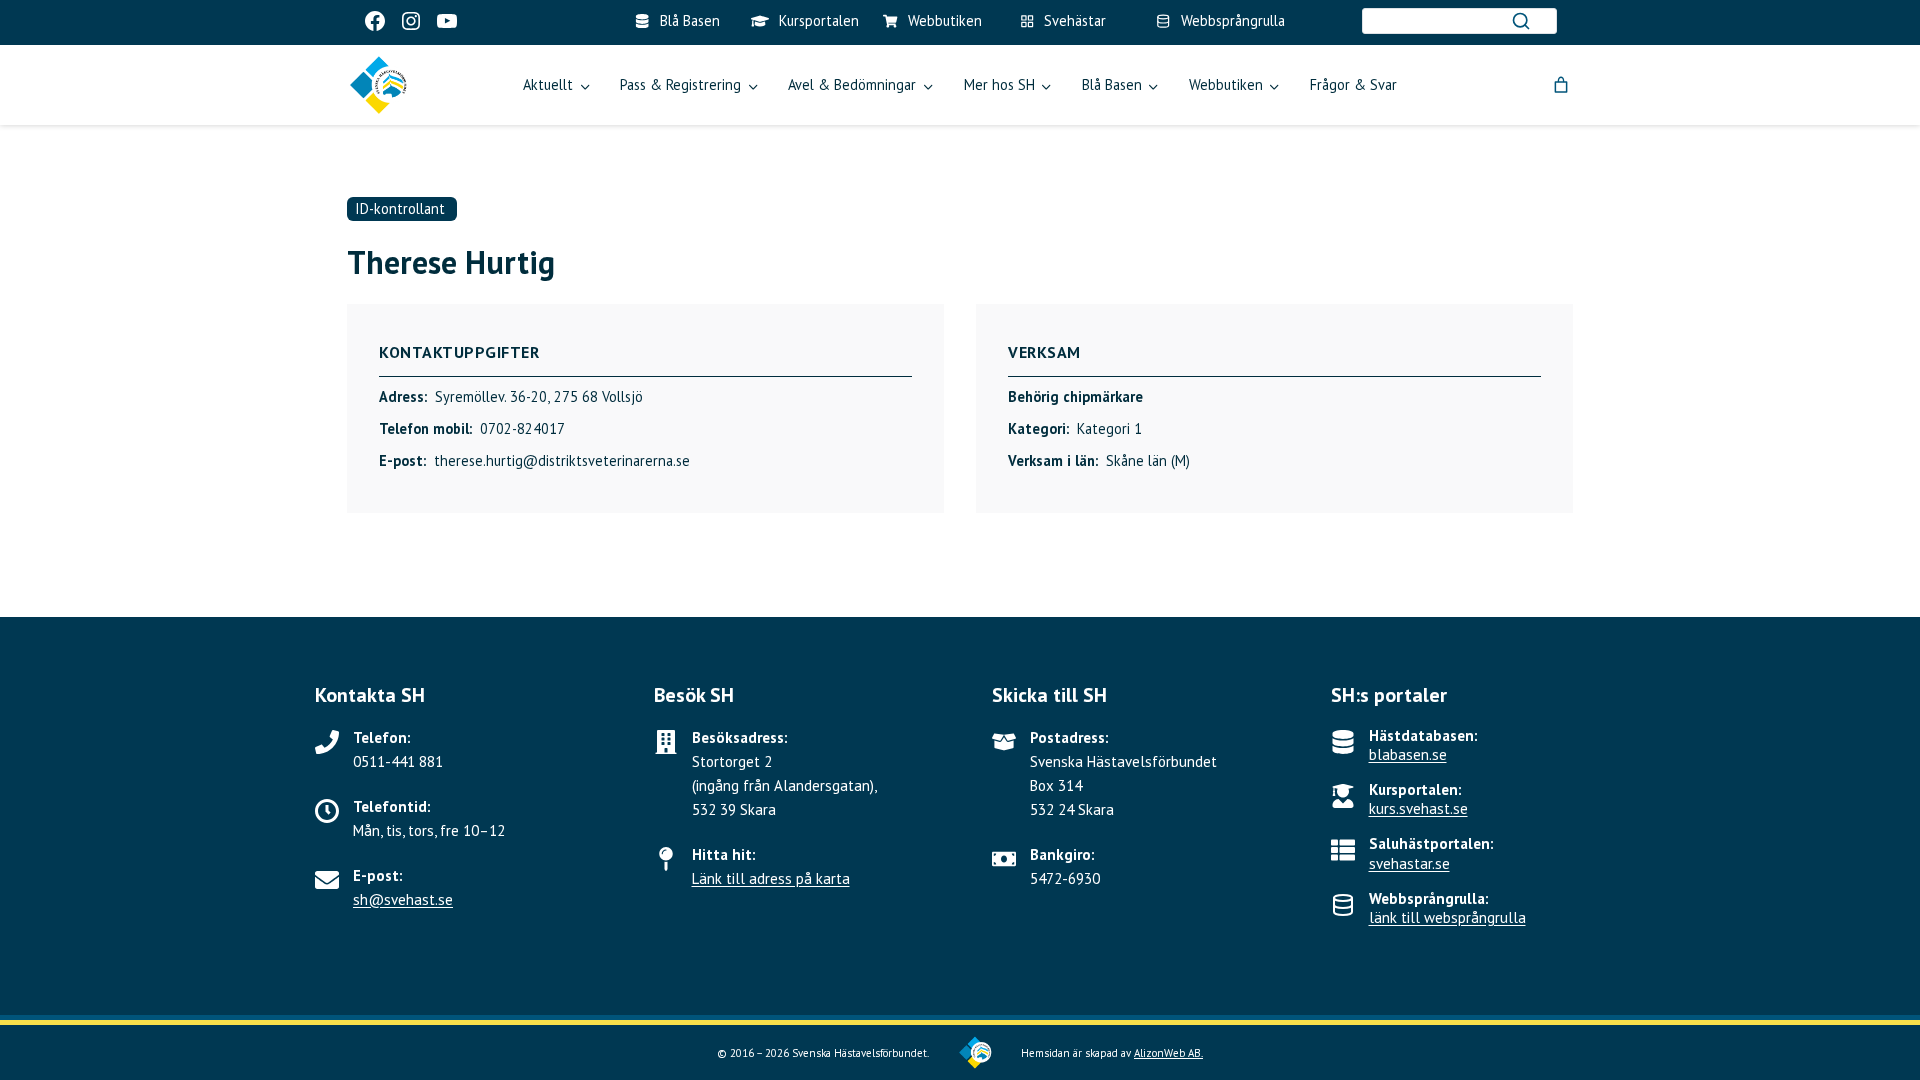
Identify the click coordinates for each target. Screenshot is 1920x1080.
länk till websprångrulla (1447, 917)
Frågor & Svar (1353, 84)
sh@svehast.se (403, 899)
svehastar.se (1409, 863)
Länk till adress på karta (771, 878)
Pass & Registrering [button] (680, 84)
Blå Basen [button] (1112, 84)
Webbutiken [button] (1226, 84)
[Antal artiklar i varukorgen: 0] (1561, 85)
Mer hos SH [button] (999, 84)
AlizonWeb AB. (1168, 1053)
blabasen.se (1408, 754)
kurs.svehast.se (1418, 808)
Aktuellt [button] (548, 84)
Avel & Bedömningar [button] (852, 84)
